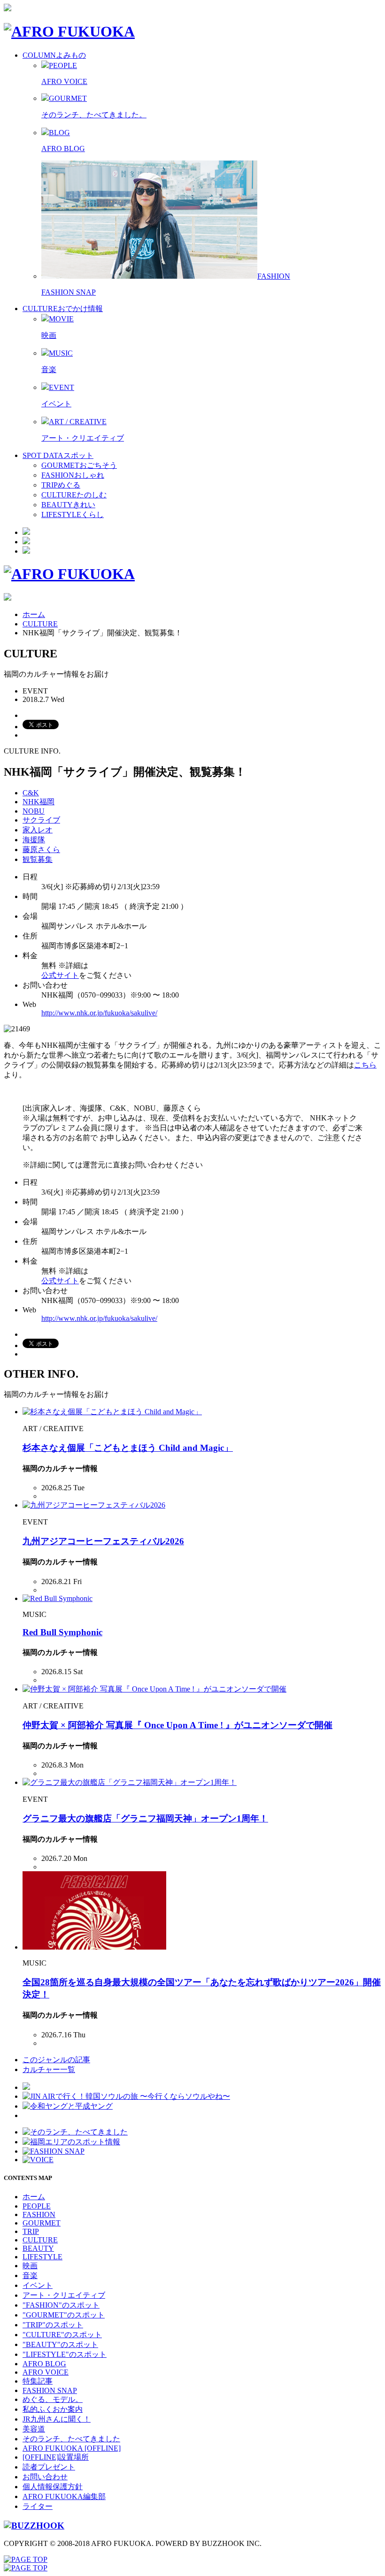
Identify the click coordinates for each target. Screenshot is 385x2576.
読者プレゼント (49, 2467)
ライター (38, 2506)
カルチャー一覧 (49, 2069)
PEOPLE (37, 2206)
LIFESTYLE (42, 2257)
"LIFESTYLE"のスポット (65, 2354)
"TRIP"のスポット (53, 2325)
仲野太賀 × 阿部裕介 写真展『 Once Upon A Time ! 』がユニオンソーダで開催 (177, 1725)
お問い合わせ (45, 2477)
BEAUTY (38, 2248)
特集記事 (38, 2381)
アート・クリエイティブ (83, 438)
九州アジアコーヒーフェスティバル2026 (103, 1541)
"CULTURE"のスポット (62, 2335)
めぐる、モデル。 (53, 2399)
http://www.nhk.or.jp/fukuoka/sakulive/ (99, 1013)
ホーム (34, 614)
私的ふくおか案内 (53, 2409)
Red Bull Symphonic (62, 1632)
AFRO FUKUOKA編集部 (64, 2496)
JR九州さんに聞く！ (57, 2419)
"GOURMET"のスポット (64, 2315)
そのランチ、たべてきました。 (94, 115)
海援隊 (34, 840)
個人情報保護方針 (53, 2487)
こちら (365, 1065)
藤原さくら (41, 850)
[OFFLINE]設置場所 (56, 2457)
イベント (56, 404)
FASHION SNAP (69, 292)
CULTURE (40, 624)
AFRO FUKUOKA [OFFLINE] (72, 2448)
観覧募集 (38, 859)
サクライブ (41, 820)
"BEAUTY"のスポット (60, 2344)
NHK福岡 (38, 802)
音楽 (49, 370)
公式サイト (60, 975)
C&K (31, 793)
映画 (49, 335)
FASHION (39, 2214)
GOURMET (42, 2223)
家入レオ (38, 830)
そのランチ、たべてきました (71, 2439)
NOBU (34, 811)
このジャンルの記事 (56, 2060)
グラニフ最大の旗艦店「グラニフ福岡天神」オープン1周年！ (145, 1818)
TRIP (31, 2231)
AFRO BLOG (63, 149)
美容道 (34, 2429)
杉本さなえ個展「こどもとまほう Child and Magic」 (128, 1448)
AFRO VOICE (64, 81)
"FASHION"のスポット (61, 2305)
